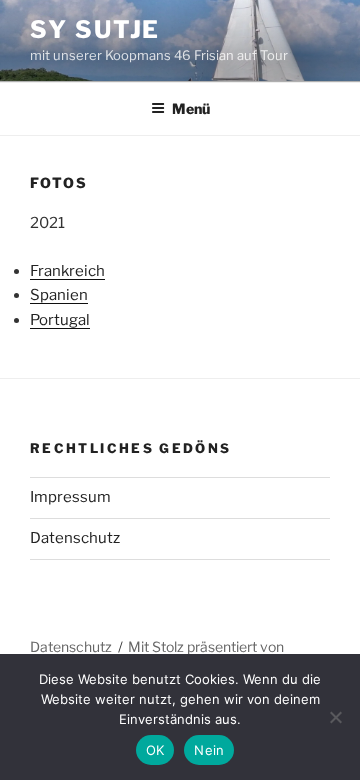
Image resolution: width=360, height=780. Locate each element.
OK (155, 750)
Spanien (59, 295)
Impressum (70, 497)
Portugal (60, 320)
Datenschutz (75, 538)
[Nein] (335, 717)
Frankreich (67, 271)
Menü (191, 108)
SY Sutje (95, 29)
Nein (209, 750)
